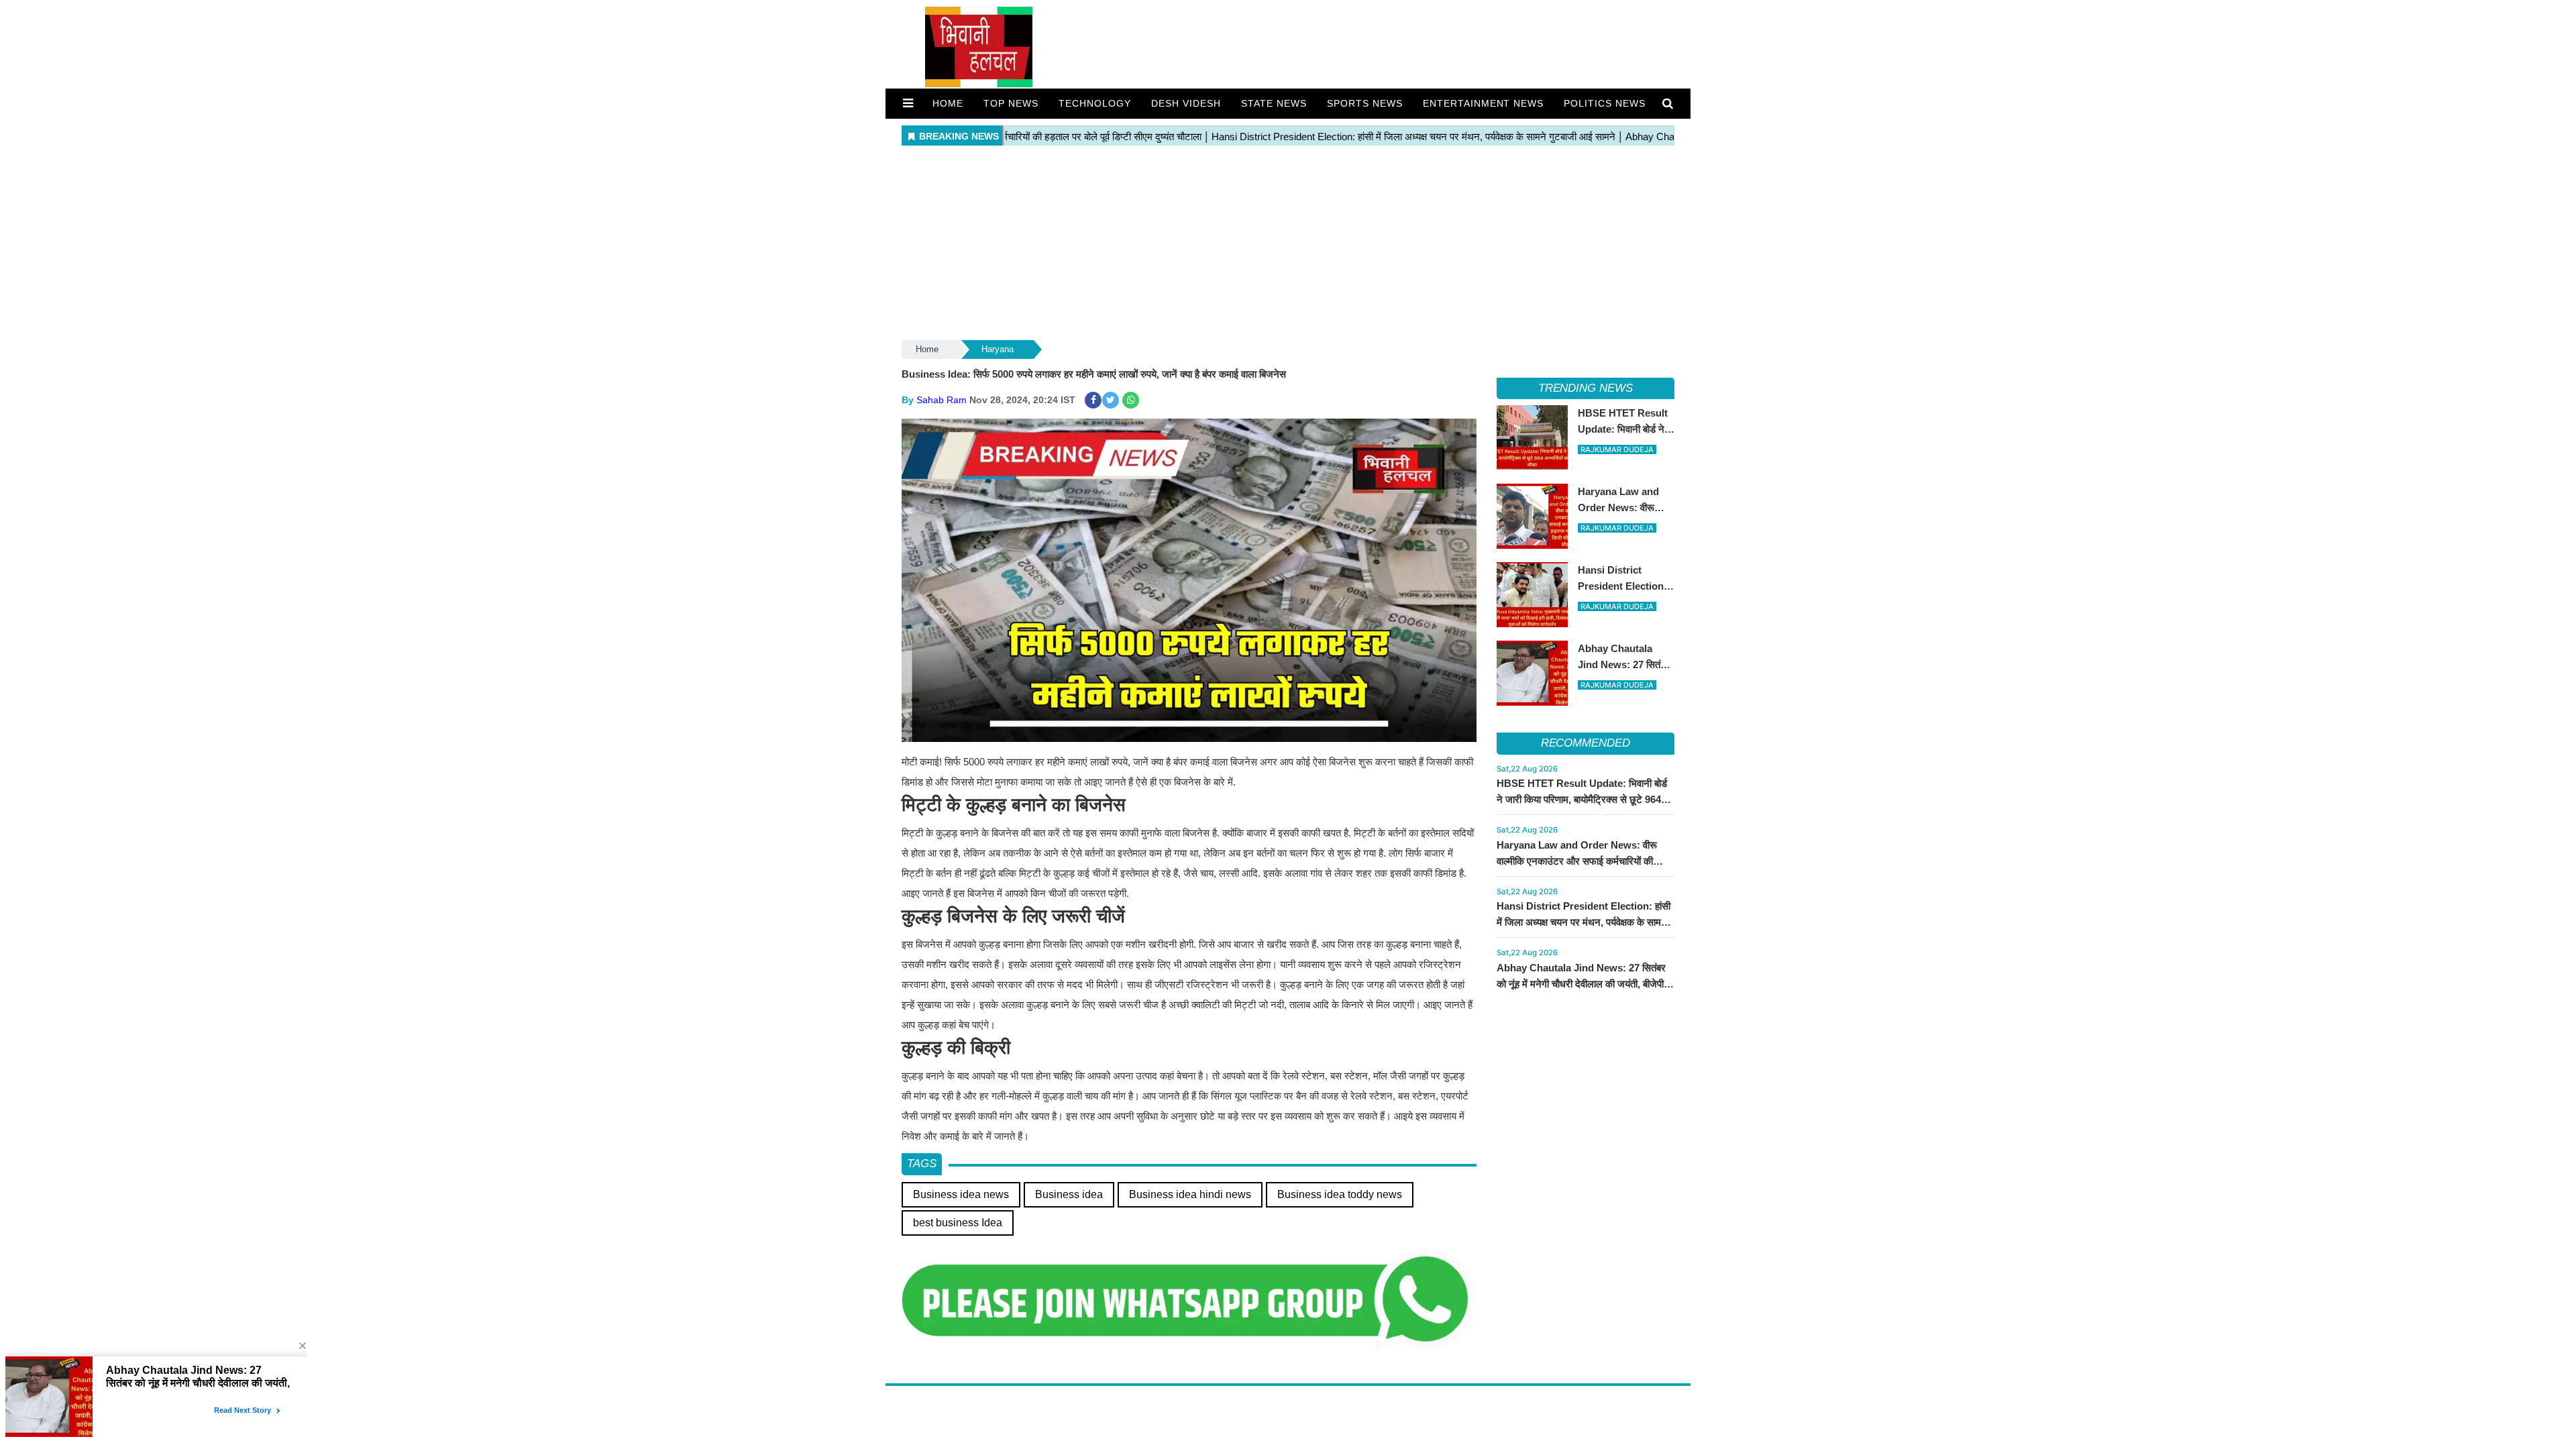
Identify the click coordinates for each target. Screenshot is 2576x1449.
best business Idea (958, 1223)
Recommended (1586, 743)
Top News (1011, 103)
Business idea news (961, 1194)
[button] (908, 103)
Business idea (1069, 1194)
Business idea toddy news (1340, 1194)
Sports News (1365, 103)
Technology (1095, 103)
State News (1274, 103)
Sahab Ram (942, 400)
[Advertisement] (1288, 244)
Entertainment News (1484, 103)
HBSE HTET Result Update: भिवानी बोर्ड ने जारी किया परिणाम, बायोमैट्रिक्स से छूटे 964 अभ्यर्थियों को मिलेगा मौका (1582, 799)
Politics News (1605, 103)
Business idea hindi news (1190, 1194)
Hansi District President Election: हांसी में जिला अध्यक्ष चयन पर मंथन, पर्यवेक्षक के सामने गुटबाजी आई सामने (1584, 922)
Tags (922, 1164)
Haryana (998, 349)
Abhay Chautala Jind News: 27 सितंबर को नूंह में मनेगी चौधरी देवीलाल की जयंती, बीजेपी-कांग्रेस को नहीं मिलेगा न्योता (1582, 984)
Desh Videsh (1186, 103)
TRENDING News (1586, 388)
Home (948, 103)
